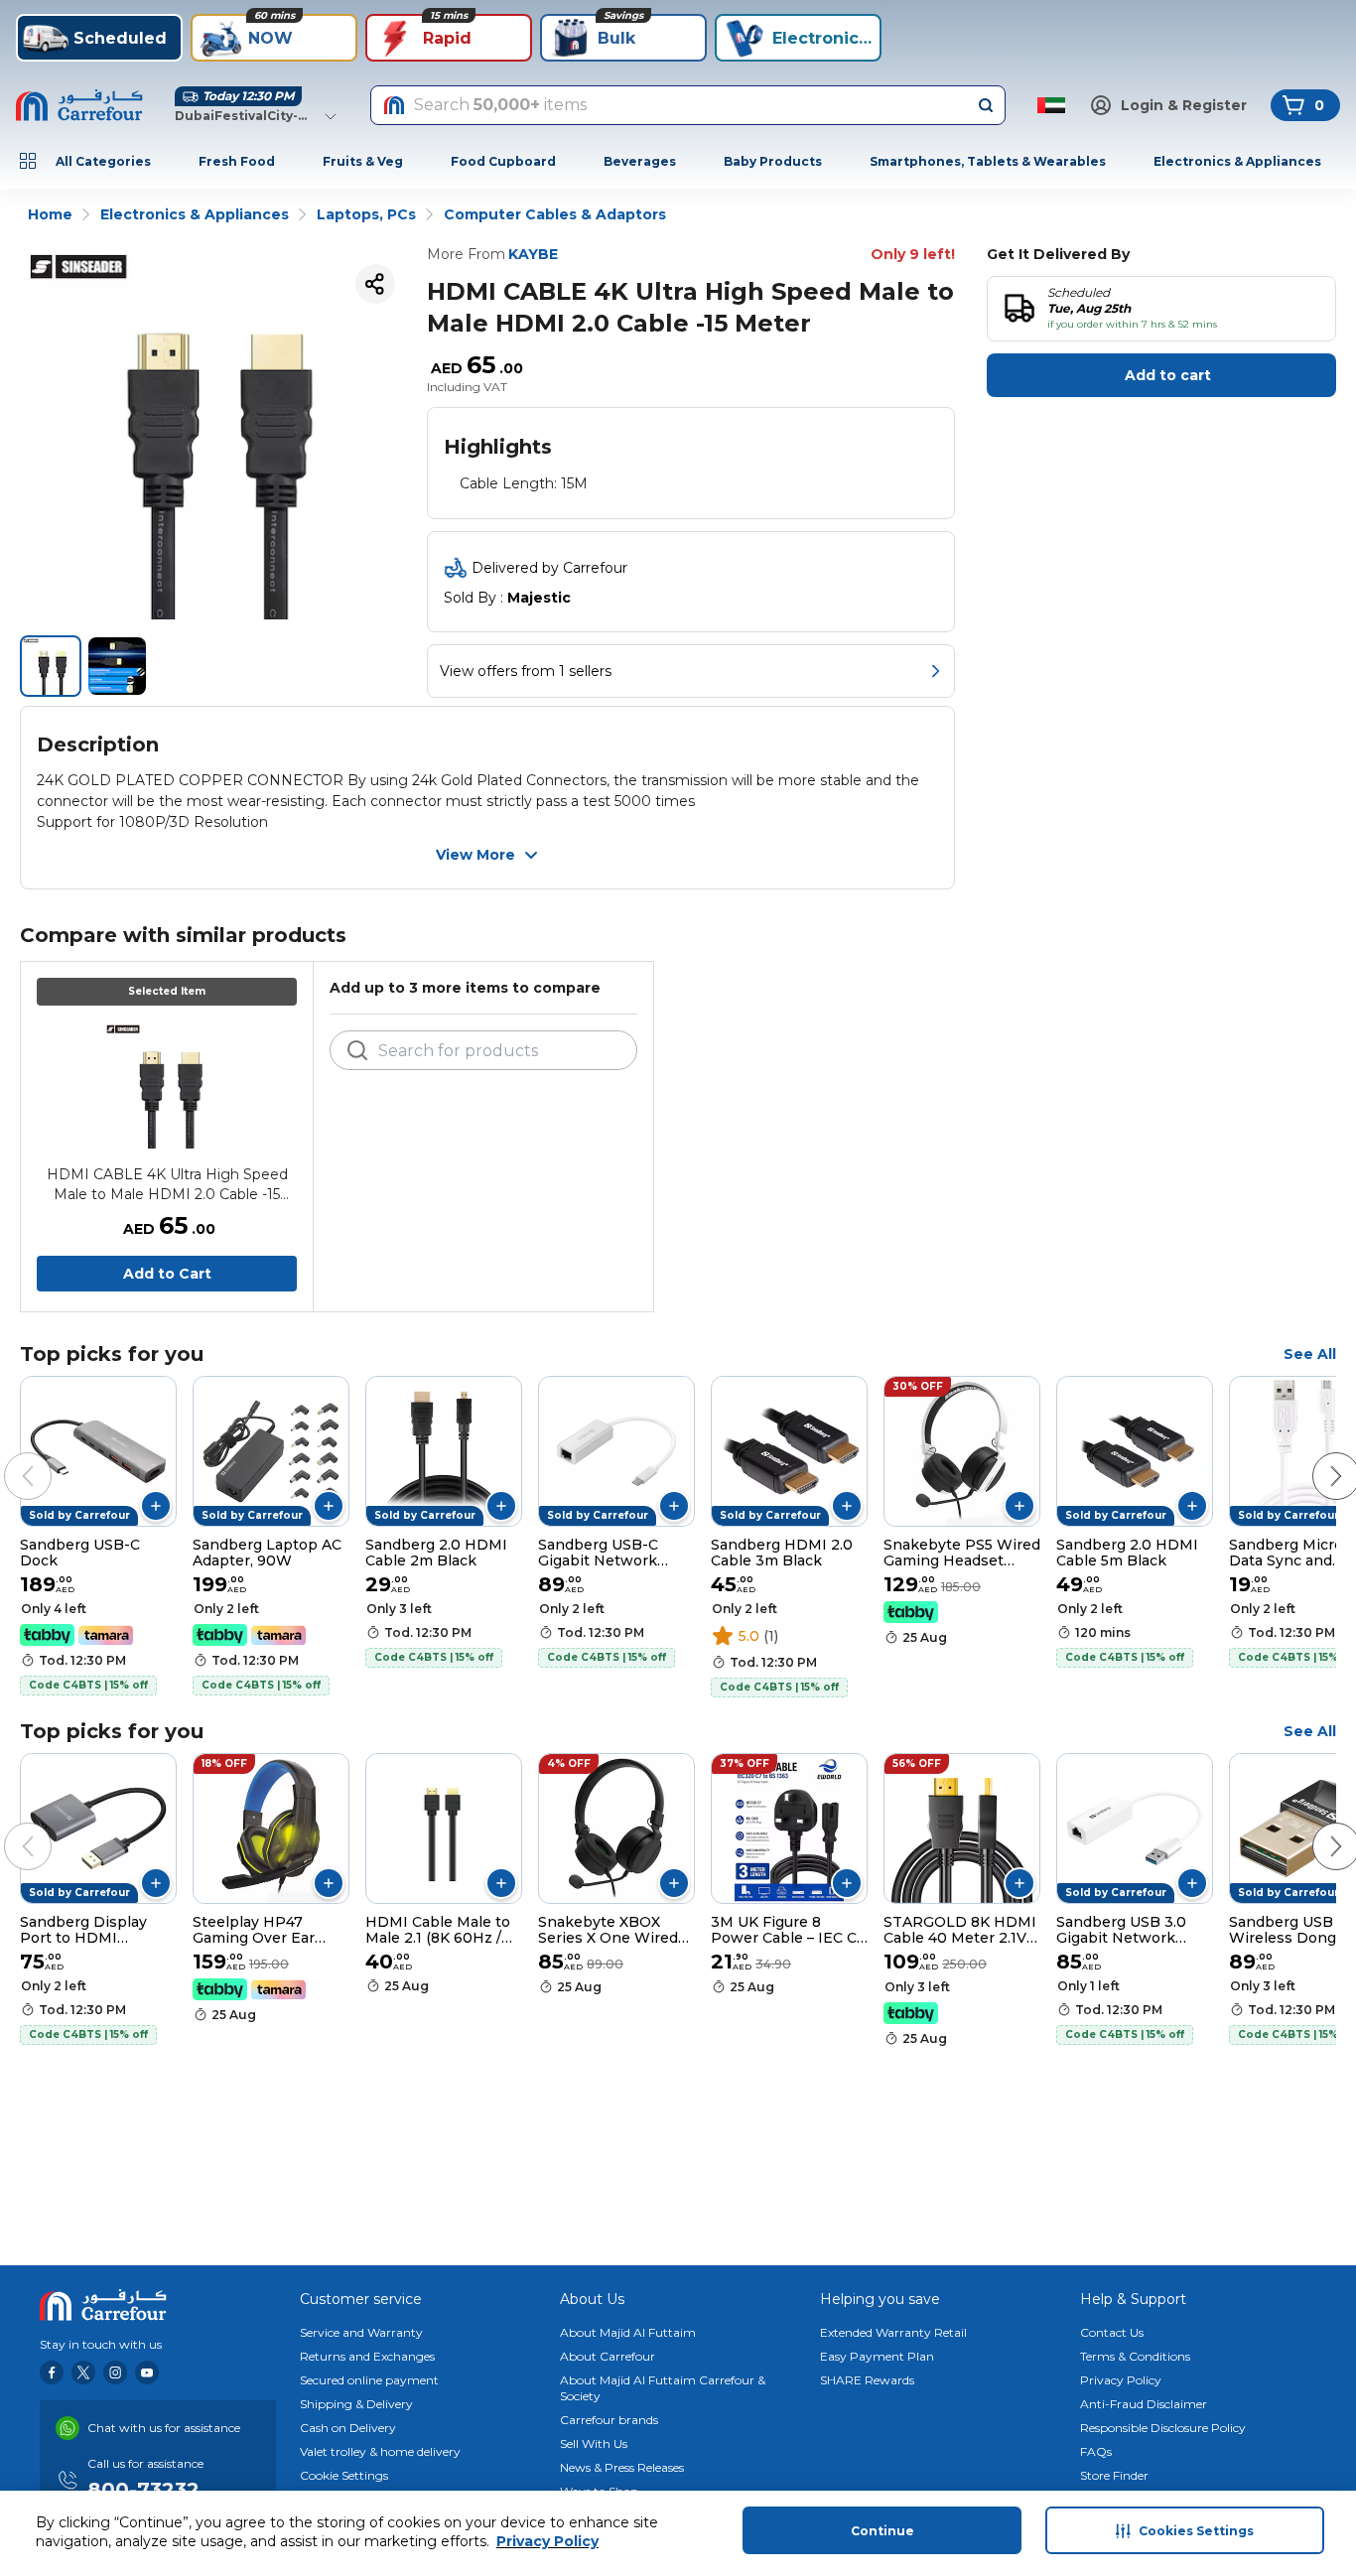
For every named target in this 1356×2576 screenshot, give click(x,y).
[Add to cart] (156, 1506)
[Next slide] (1316, 1456)
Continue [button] (882, 2531)
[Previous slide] (8, 1456)
